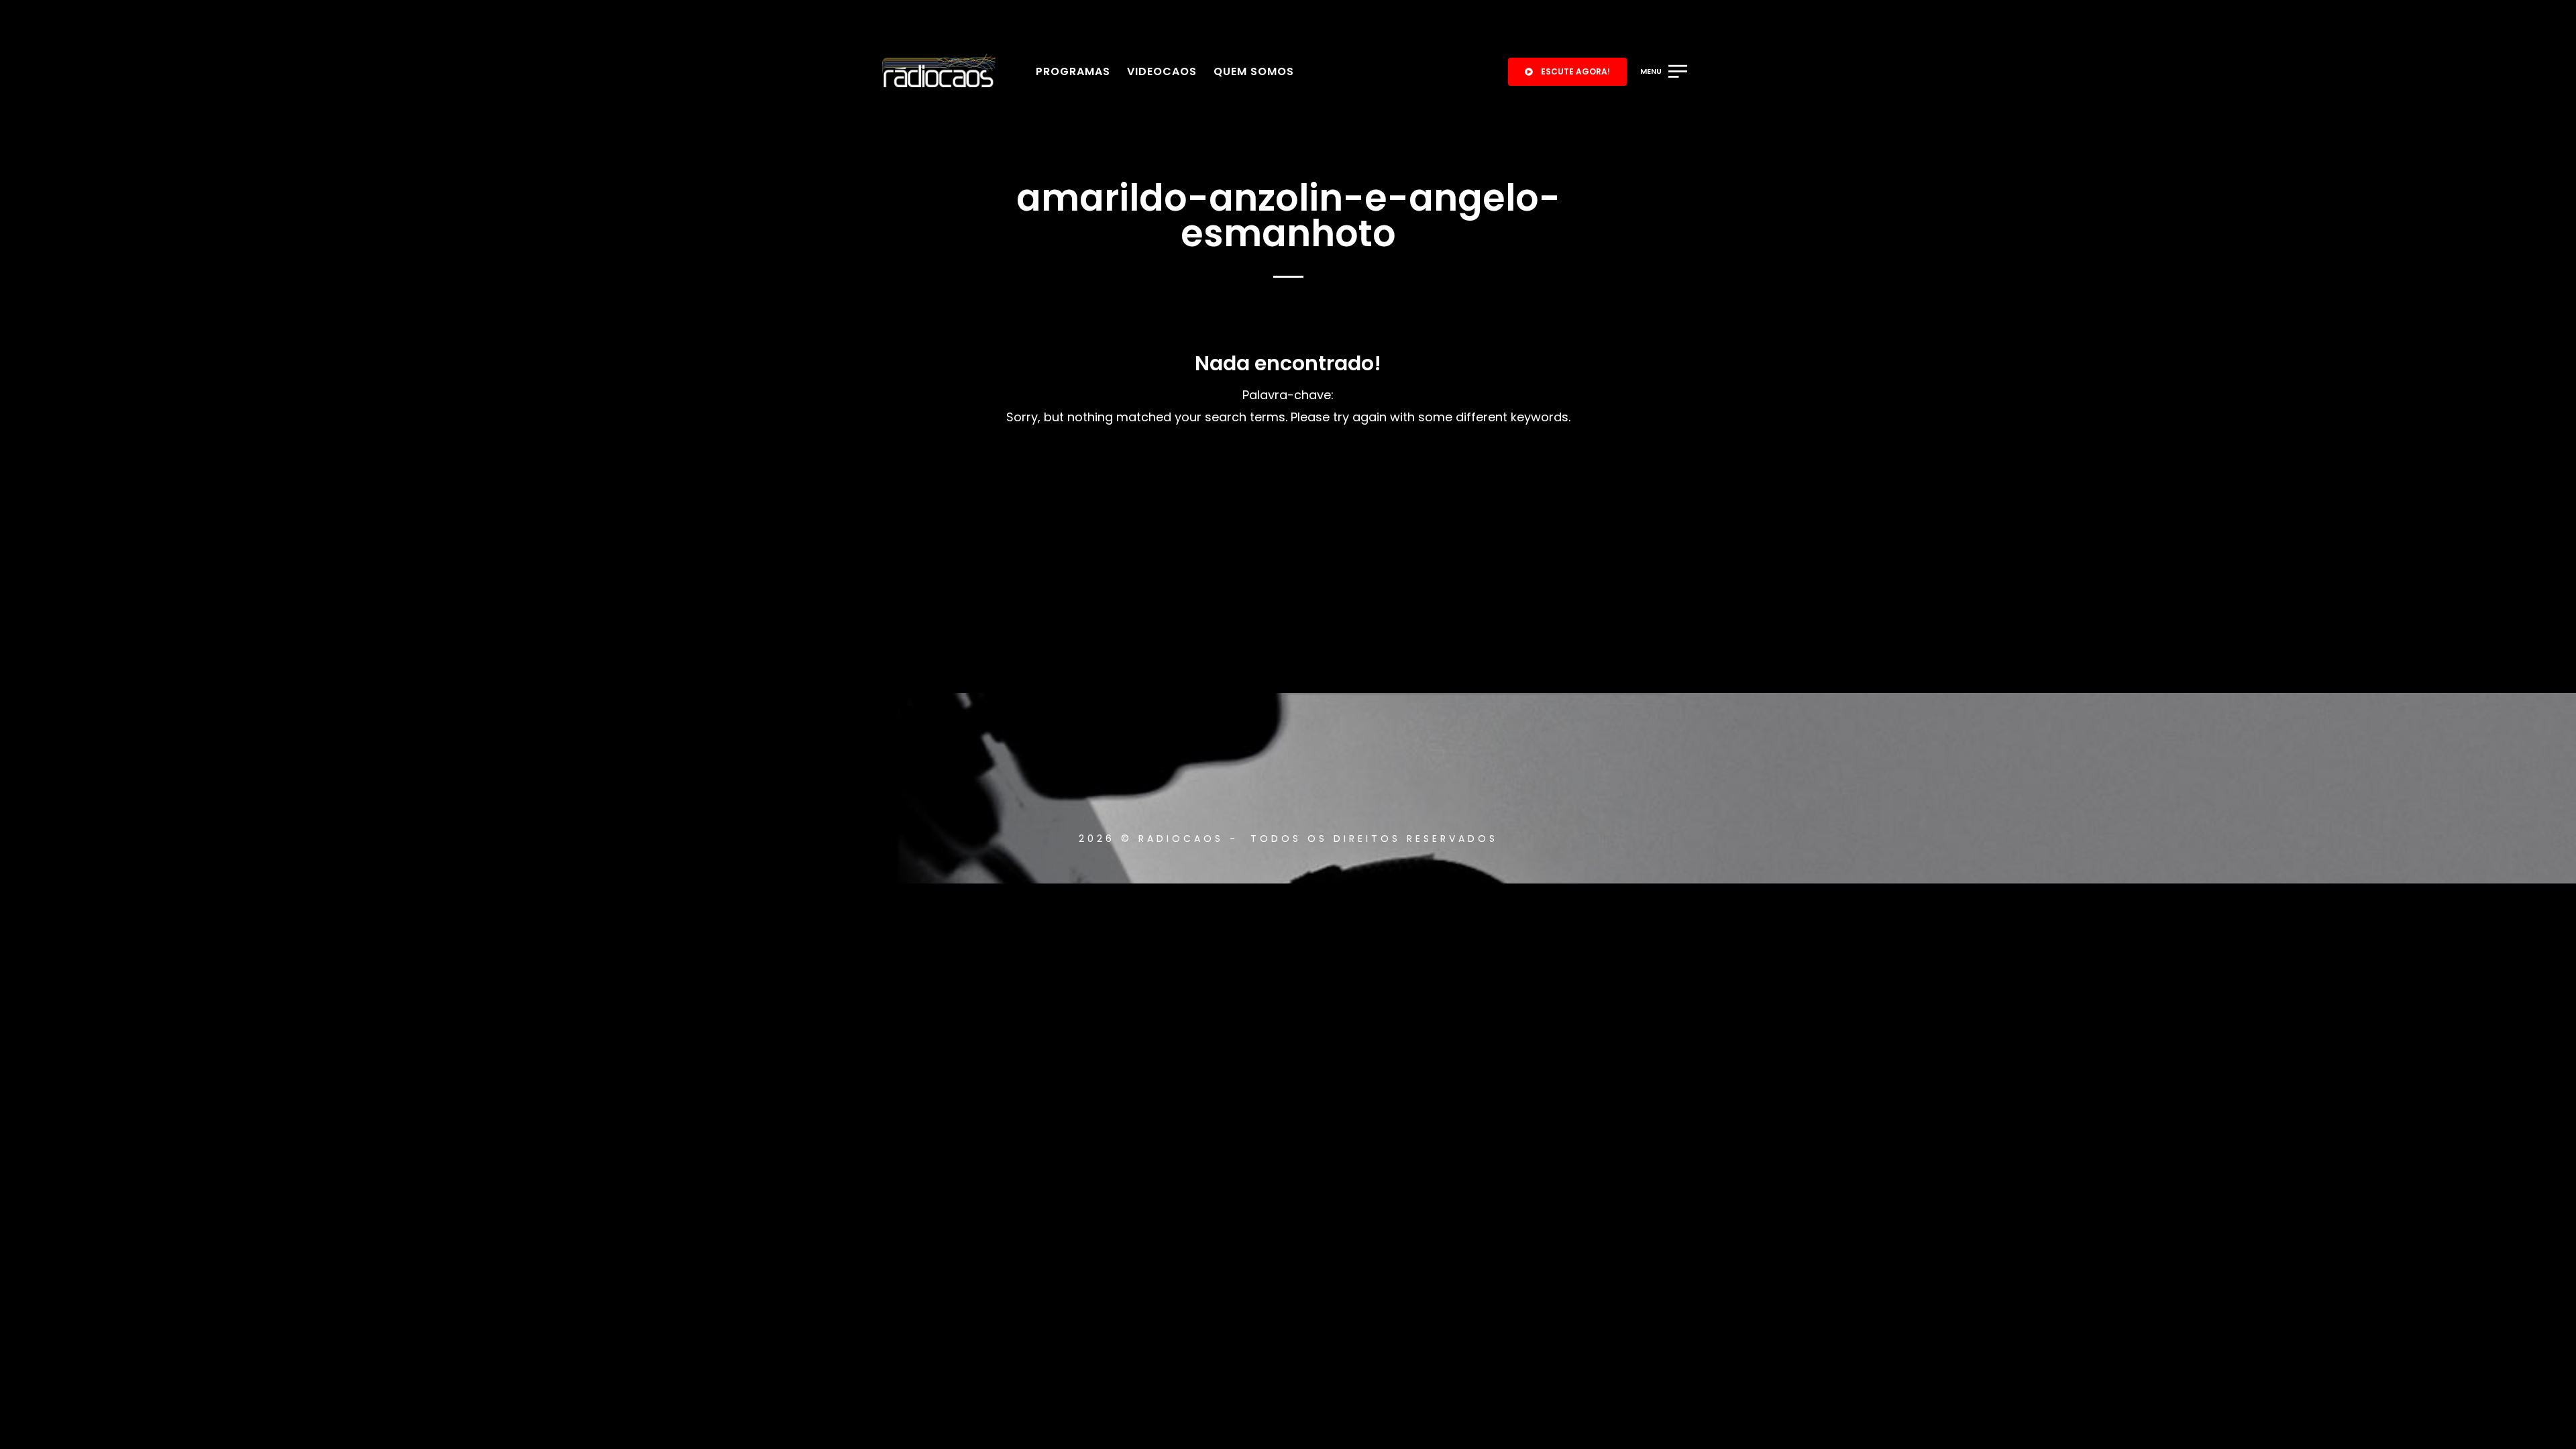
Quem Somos (1254, 71)
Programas (1073, 71)
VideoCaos (1162, 71)
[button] (1567, 72)
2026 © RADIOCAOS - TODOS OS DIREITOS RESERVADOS (1288, 839)
